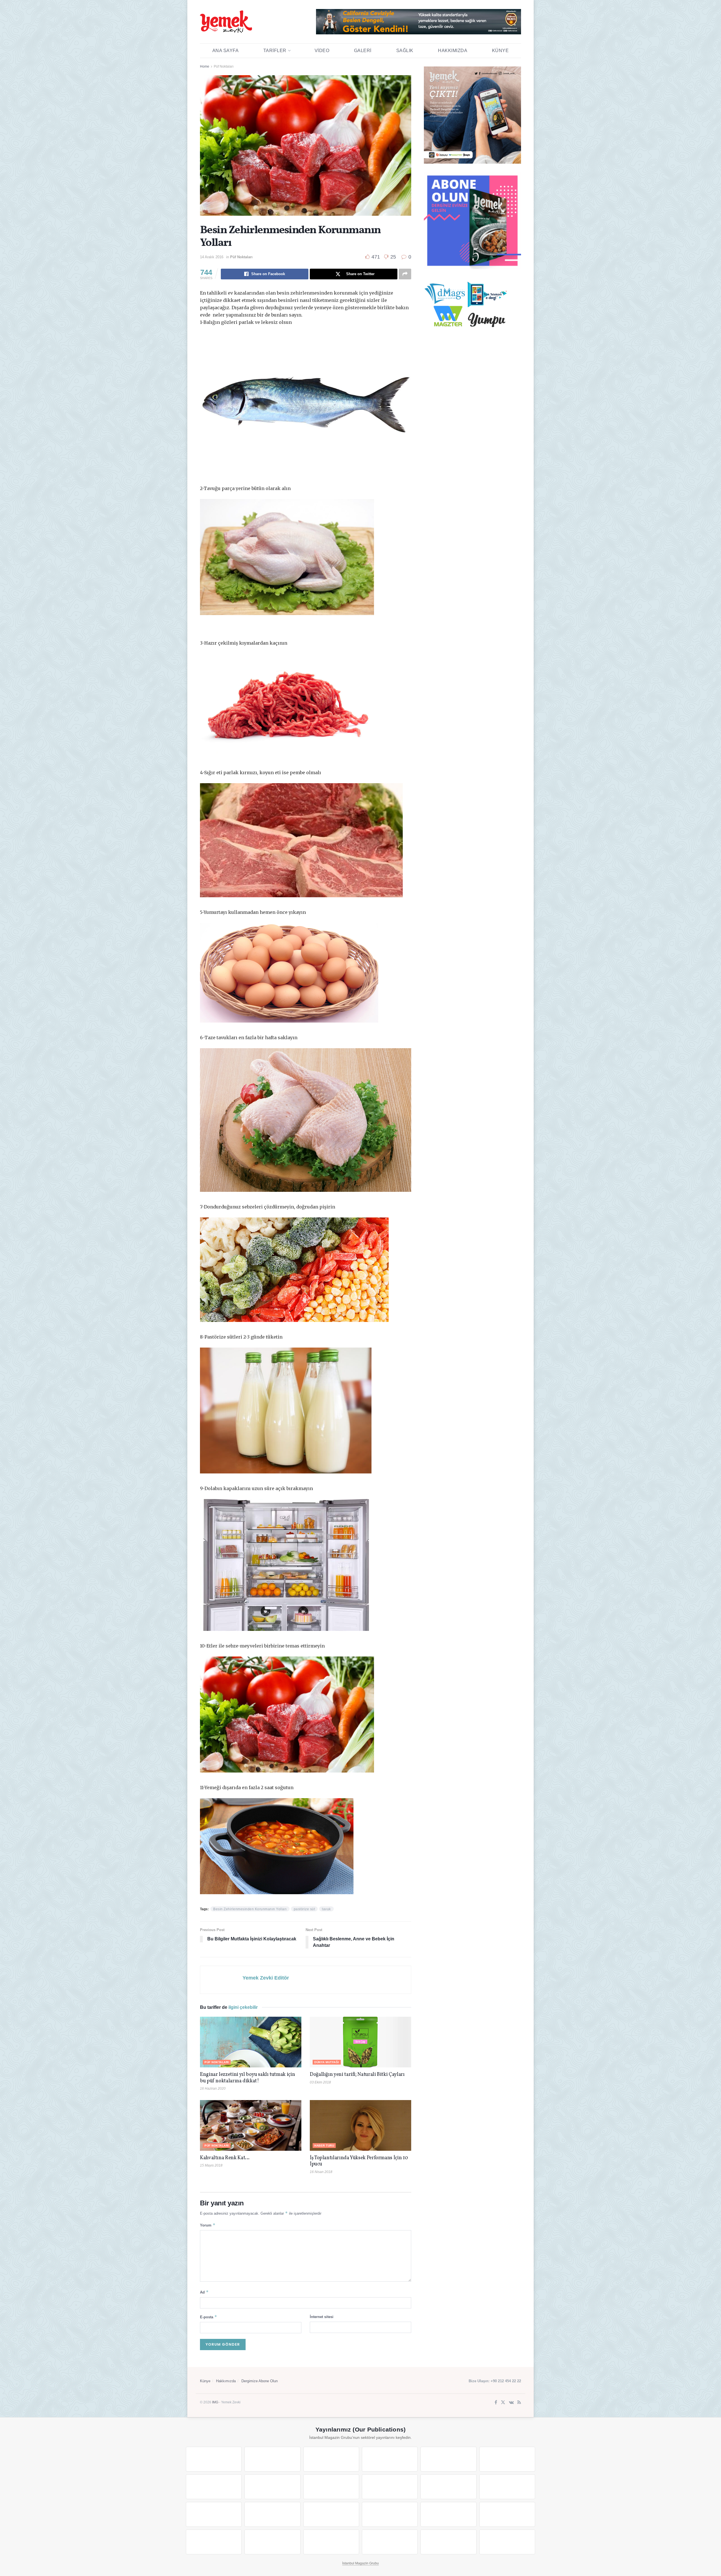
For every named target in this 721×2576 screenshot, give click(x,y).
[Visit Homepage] (226, 22)
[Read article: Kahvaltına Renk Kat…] (251, 2125)
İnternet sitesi (322, 2317)
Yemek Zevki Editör (266, 1978)
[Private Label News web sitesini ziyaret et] (272, 2459)
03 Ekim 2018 (320, 2082)
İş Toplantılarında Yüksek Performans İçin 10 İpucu (359, 2161)
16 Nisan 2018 (321, 2172)
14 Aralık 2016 (212, 257)
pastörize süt (304, 1909)
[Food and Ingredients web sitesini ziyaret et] (214, 2487)
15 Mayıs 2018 (211, 2165)
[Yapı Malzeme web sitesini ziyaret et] (331, 2542)
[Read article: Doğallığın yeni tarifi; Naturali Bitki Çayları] (360, 2042)
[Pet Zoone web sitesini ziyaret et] (507, 2542)
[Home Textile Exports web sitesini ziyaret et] (331, 2514)
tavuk (326, 1909)
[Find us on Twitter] (503, 2403)
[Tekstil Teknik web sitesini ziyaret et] (390, 2487)
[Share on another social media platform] (405, 274)
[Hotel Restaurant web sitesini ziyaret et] (507, 2459)
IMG (215, 2402)
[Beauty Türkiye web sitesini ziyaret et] (214, 2459)
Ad (204, 2292)
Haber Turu (324, 2146)
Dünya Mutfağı (327, 2062)
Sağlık (405, 51)
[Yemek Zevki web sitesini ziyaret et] (448, 2459)
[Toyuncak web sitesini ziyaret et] (448, 2514)
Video (322, 51)
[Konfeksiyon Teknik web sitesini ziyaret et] (448, 2487)
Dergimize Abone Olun (260, 2381)
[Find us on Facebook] (496, 2403)
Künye (500, 51)
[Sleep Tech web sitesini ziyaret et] (214, 2514)
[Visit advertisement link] (419, 22)
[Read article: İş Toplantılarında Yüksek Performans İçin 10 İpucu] (360, 2125)
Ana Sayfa (226, 51)
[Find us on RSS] (519, 2403)
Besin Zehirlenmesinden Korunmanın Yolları (250, 1909)
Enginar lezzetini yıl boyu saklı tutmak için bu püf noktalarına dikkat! (247, 2078)
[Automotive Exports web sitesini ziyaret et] (390, 2542)
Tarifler (275, 51)
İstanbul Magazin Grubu (360, 2563)
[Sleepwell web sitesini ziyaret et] (507, 2487)
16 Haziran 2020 (213, 2089)
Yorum (208, 2225)
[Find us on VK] (511, 2403)
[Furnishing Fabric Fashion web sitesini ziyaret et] (390, 2514)
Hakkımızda (453, 51)
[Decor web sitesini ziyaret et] (272, 2514)
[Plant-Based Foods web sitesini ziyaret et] (272, 2487)
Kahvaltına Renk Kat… (225, 2158)
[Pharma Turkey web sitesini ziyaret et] (331, 2459)
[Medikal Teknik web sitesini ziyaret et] (390, 2459)
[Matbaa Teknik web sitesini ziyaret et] (272, 2542)
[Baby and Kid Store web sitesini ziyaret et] (507, 2514)
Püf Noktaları (224, 66)
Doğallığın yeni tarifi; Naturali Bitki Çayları (357, 2075)
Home (205, 66)
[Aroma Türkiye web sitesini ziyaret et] (331, 2487)
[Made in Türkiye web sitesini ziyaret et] (448, 2542)
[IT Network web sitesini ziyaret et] (214, 2542)
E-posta (209, 2317)
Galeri (363, 51)
